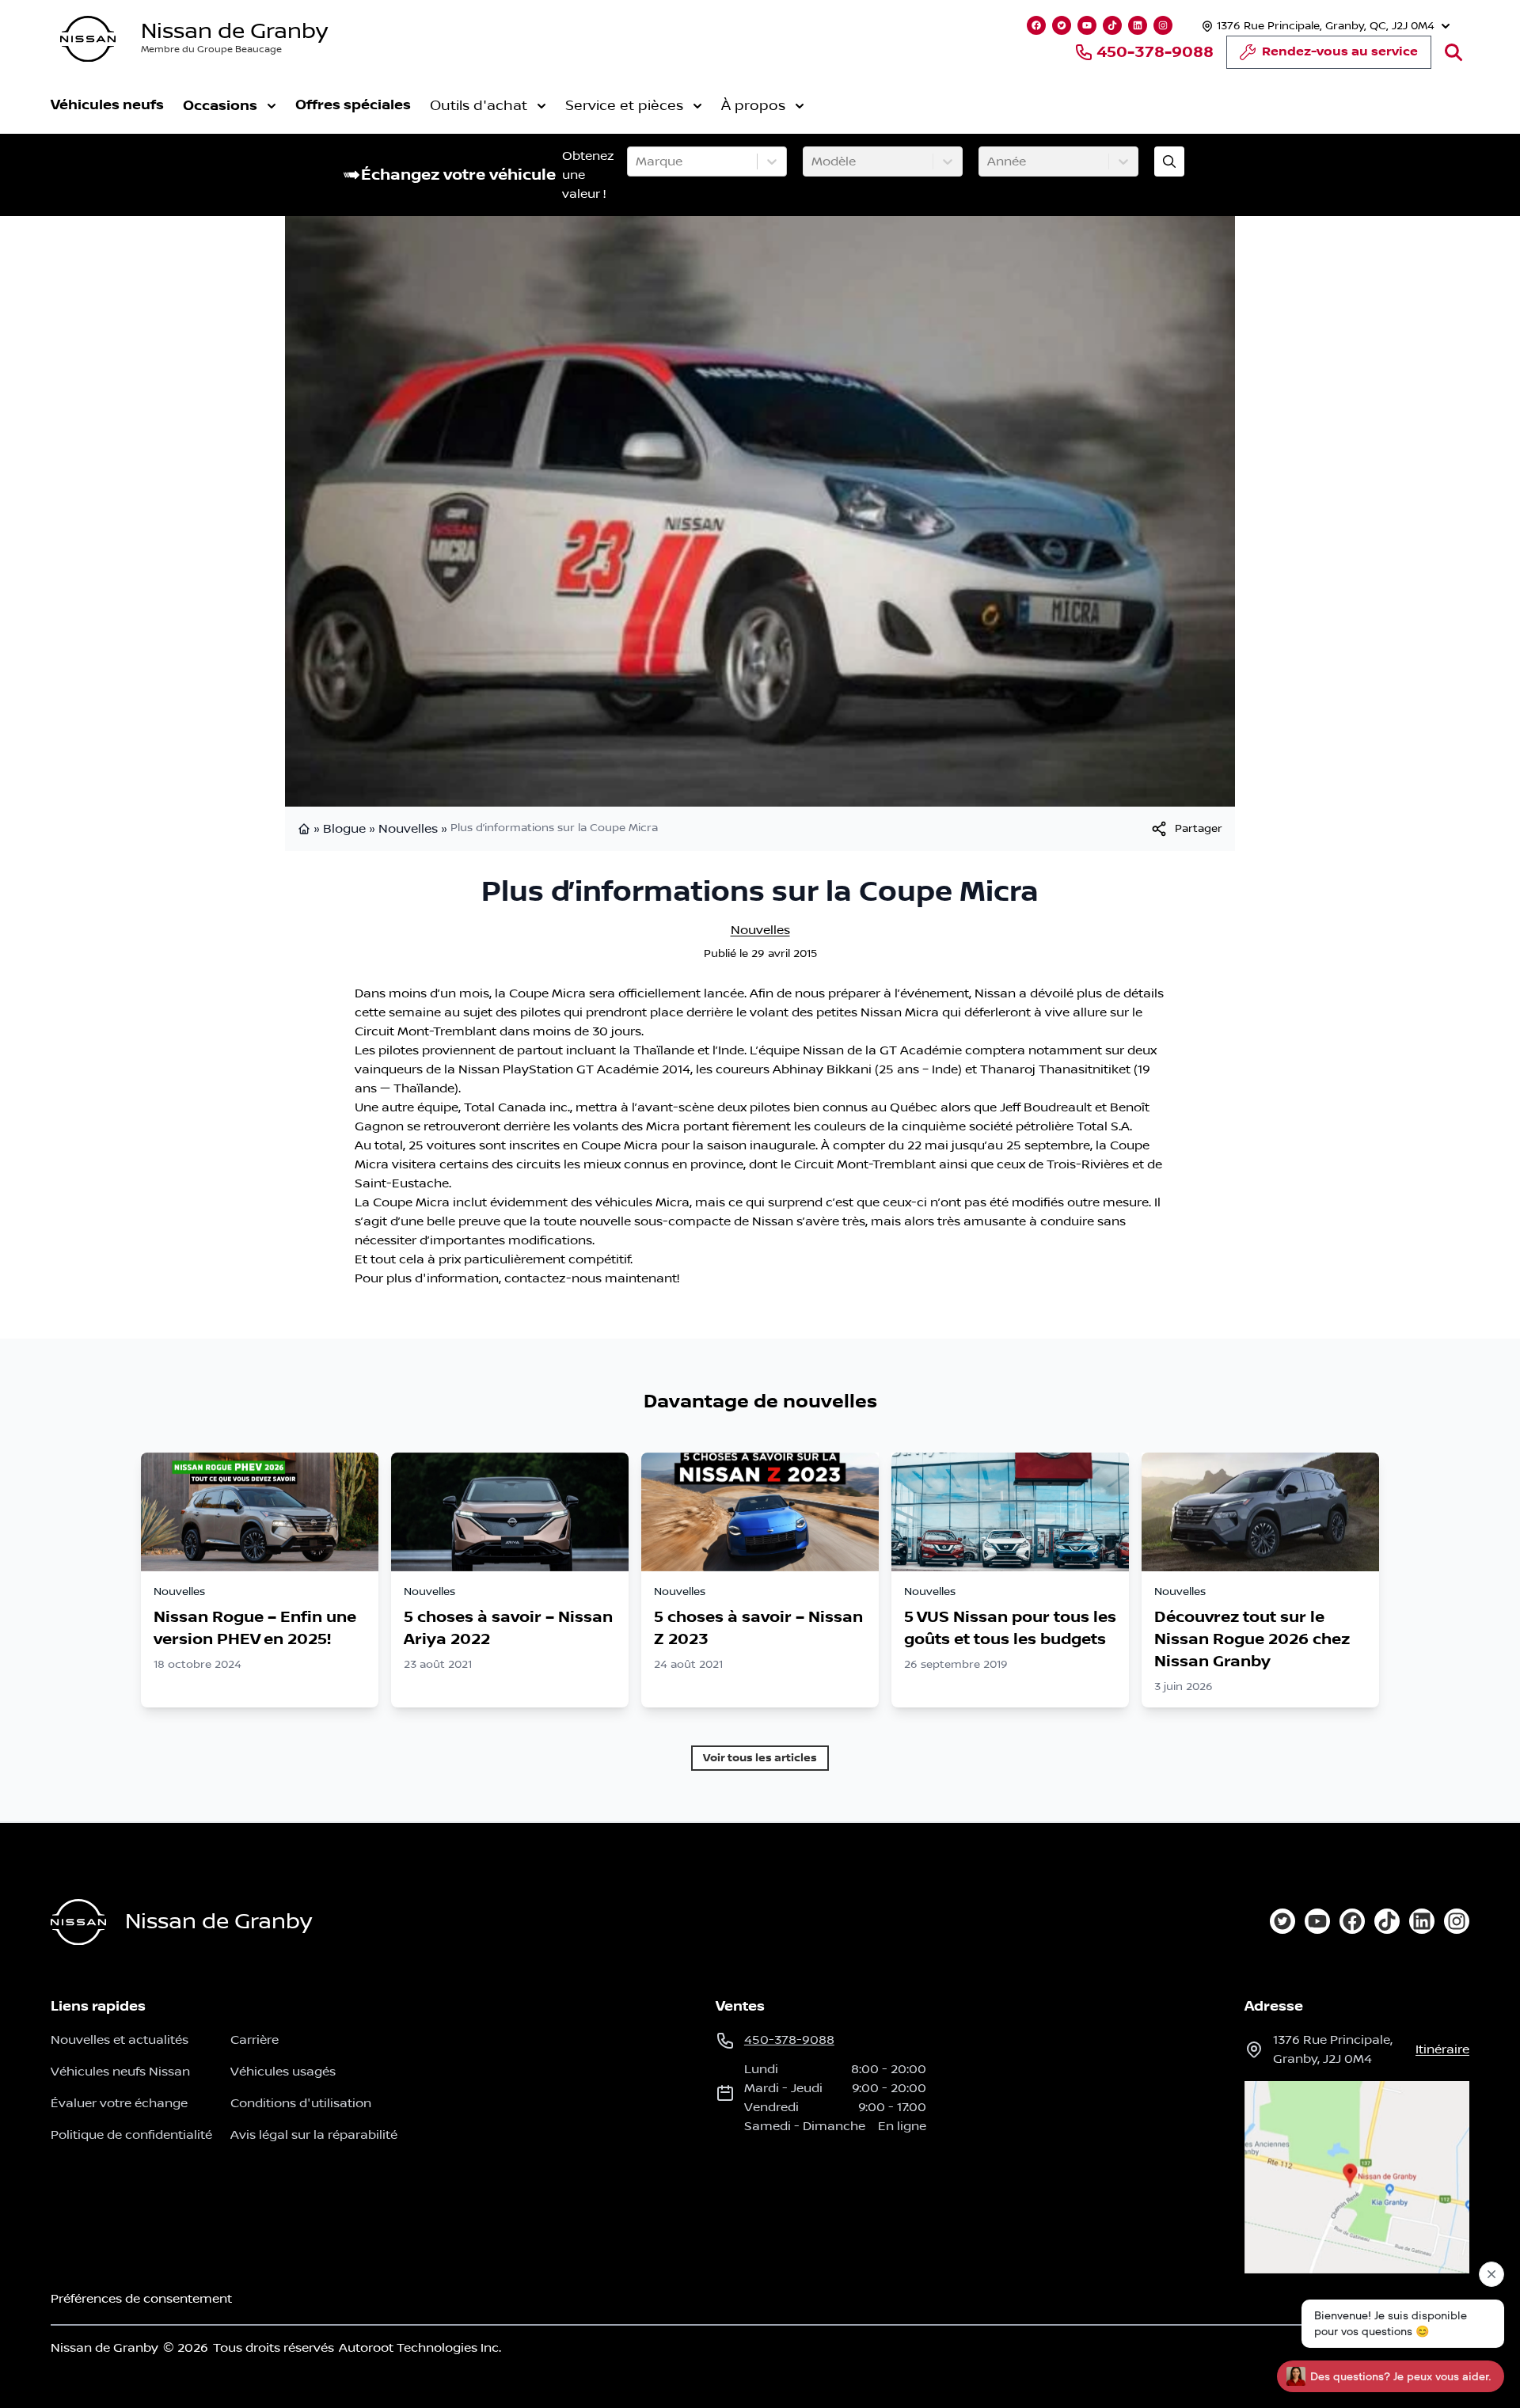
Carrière (255, 2040)
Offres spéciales (353, 105)
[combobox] (637, 161)
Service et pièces (624, 106)
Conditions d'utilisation (301, 2103)
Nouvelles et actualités (120, 2040)
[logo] (88, 39)
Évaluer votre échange (119, 2103)
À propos (753, 106)
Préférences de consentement (141, 2299)
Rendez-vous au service (1340, 52)
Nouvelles (408, 829)
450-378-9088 (1155, 52)
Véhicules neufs (107, 105)
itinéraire (1442, 2049)
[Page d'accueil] (306, 829)
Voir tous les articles (760, 1758)
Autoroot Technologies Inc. (420, 2348)
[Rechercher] (1453, 52)
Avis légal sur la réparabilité (314, 2135)
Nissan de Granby (234, 31)
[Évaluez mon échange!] (1169, 161)
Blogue (344, 829)
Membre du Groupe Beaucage (211, 49)
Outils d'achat (479, 106)
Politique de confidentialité (131, 2135)
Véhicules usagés (283, 2072)
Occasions (220, 106)
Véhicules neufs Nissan (120, 2072)
